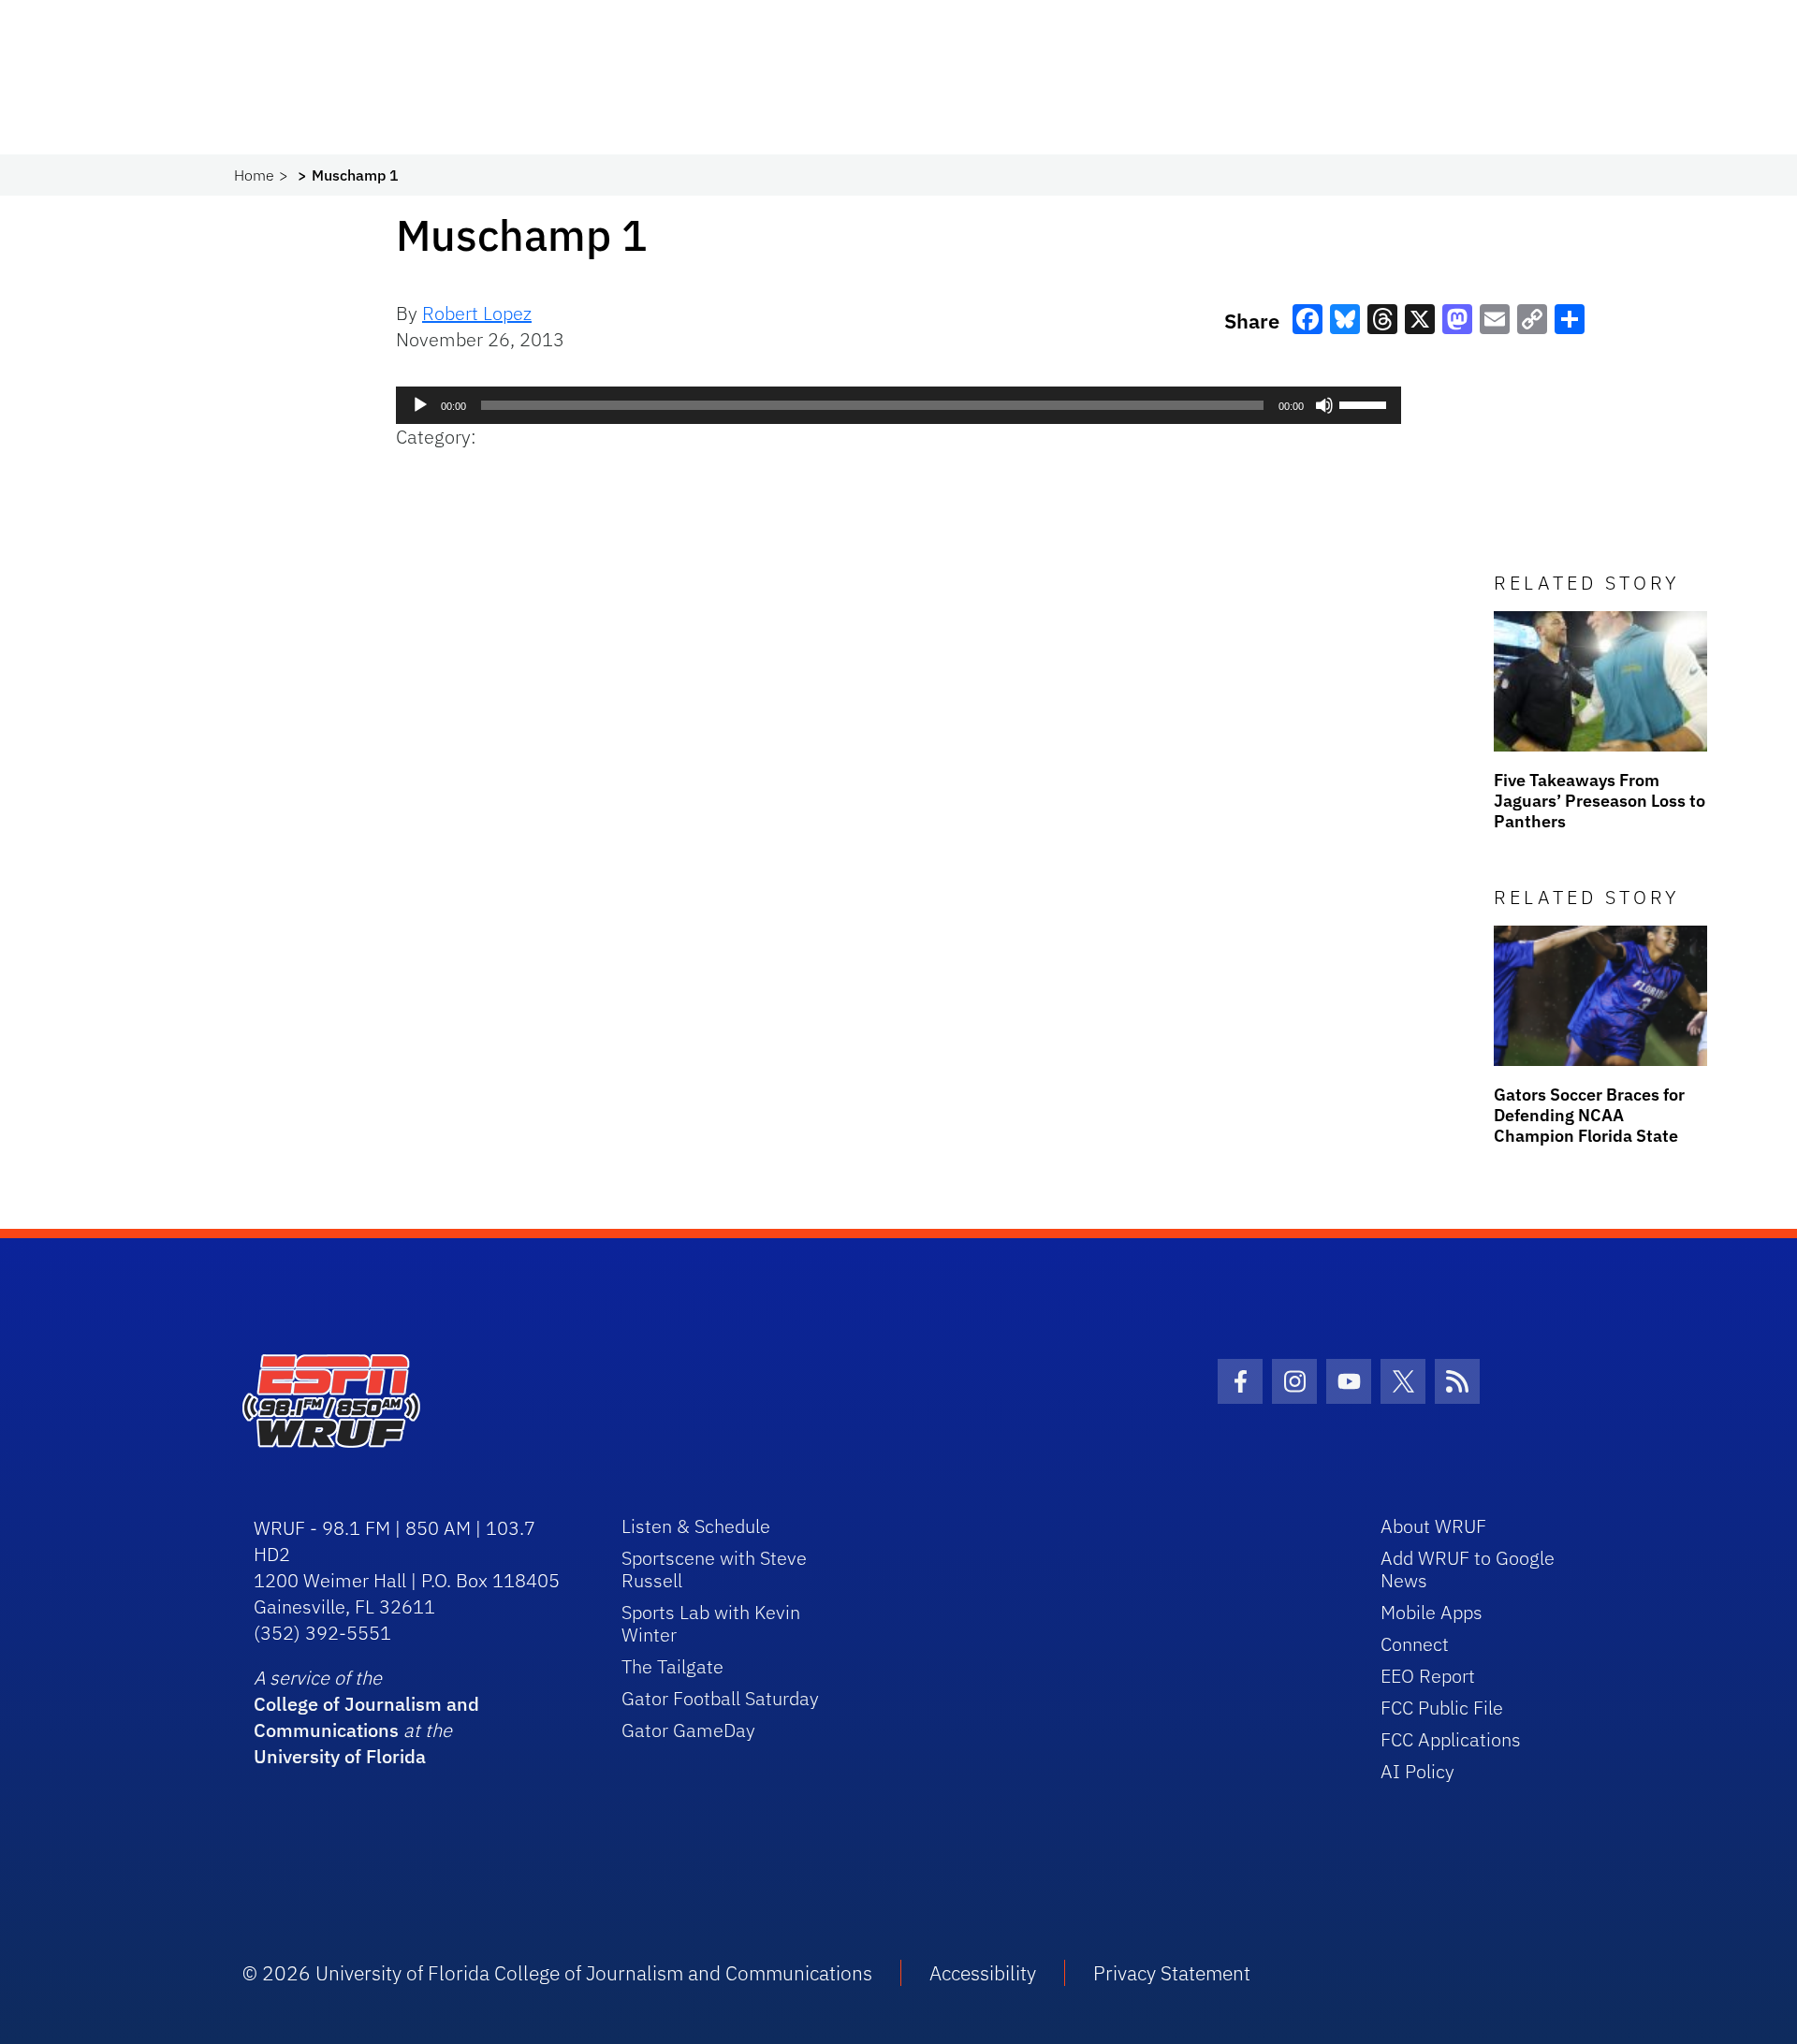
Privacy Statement (1172, 1973)
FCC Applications (1451, 1739)
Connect (1415, 1644)
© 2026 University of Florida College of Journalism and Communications (557, 1973)
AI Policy (1417, 1771)
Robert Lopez (477, 313)
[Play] (420, 405)
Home (254, 175)
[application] (898, 405)
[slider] (1366, 403)
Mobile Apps (1432, 1612)
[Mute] (1324, 405)
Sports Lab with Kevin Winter (711, 1623)
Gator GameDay (688, 1730)
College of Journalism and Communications (366, 1717)
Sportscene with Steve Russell (714, 1569)
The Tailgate (672, 1666)
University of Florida (340, 1756)
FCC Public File (1442, 1708)
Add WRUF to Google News (1468, 1569)
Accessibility (983, 1973)
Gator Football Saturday (720, 1698)
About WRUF (1433, 1526)
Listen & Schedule (696, 1526)
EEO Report (1428, 1676)
